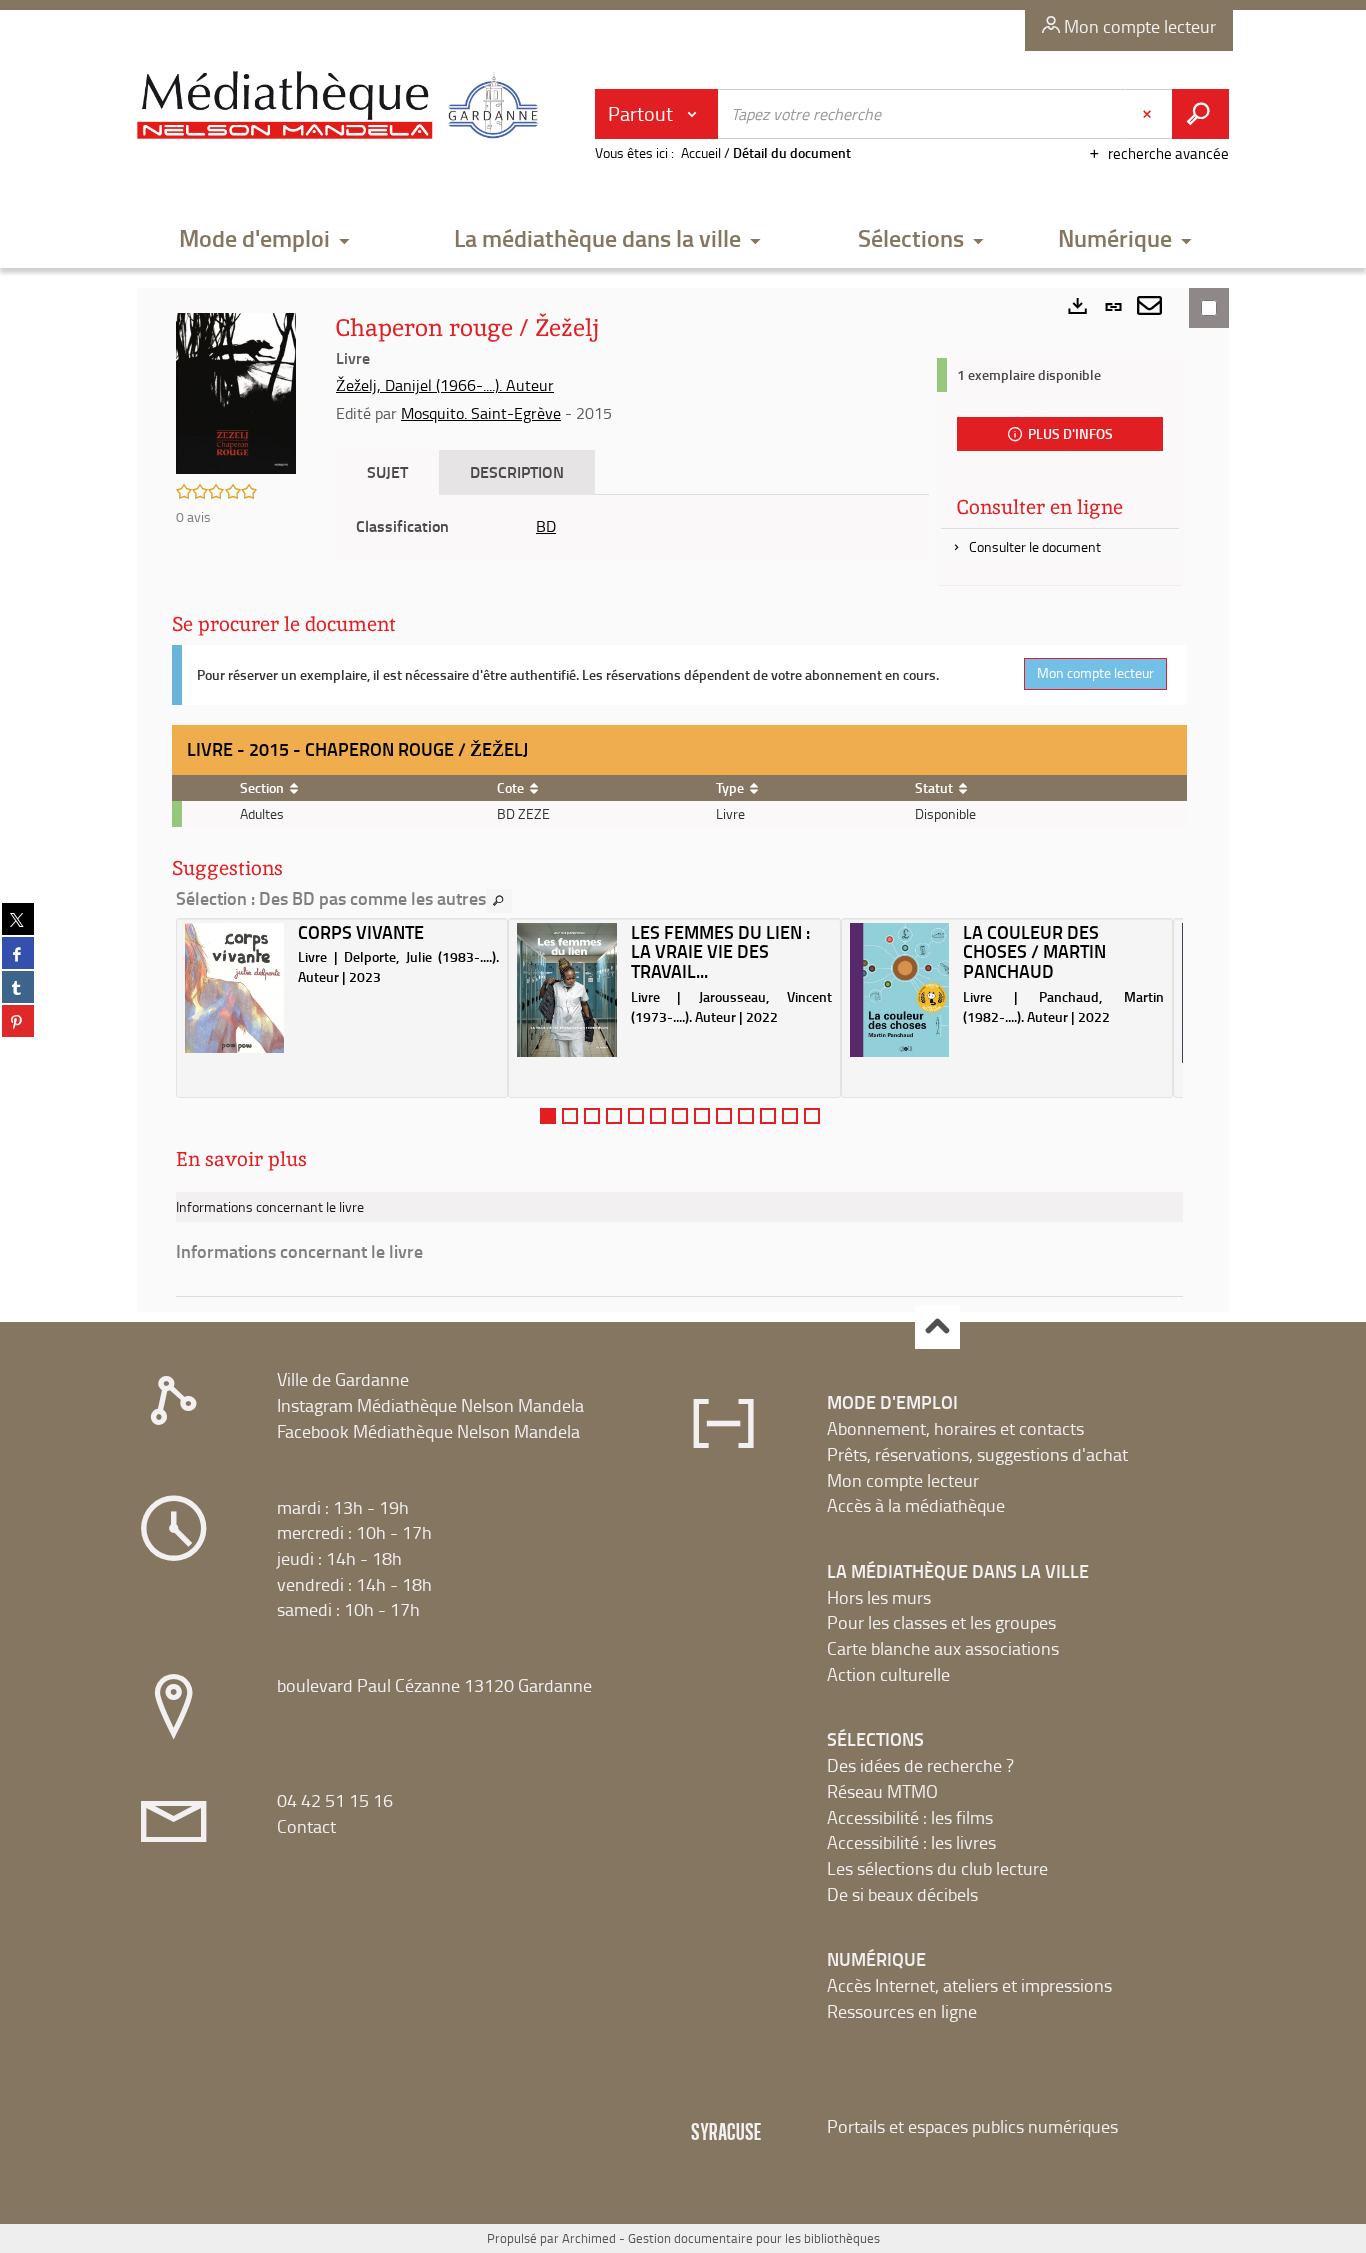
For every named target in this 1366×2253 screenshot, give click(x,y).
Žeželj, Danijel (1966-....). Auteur (445, 385)
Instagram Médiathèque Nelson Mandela (430, 1405)
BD (546, 526)
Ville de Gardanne (343, 1379)
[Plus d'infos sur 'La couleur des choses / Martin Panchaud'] (899, 990)
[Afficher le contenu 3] (592, 1116)
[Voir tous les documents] (499, 901)
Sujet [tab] (387, 471)
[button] (265, 239)
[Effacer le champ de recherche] (1149, 114)
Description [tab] (517, 471)
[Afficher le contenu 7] (680, 1116)
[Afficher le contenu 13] (812, 1116)
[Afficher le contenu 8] (702, 1116)
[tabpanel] (632, 526)
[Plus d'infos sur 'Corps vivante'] (234, 988)
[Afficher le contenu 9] (724, 1116)
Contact (306, 1826)
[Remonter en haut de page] (937, 1327)
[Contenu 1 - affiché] (548, 1116)
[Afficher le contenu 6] (658, 1116)
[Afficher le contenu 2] (570, 1116)
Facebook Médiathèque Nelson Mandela (428, 1431)
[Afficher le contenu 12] (790, 1116)
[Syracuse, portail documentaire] (342, 106)
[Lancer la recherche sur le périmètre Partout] (1200, 114)
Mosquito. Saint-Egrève (481, 413)
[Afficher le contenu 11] (768, 1116)
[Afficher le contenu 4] (614, 1116)
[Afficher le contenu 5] (636, 1116)
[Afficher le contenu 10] (746, 1116)
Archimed (589, 2238)
